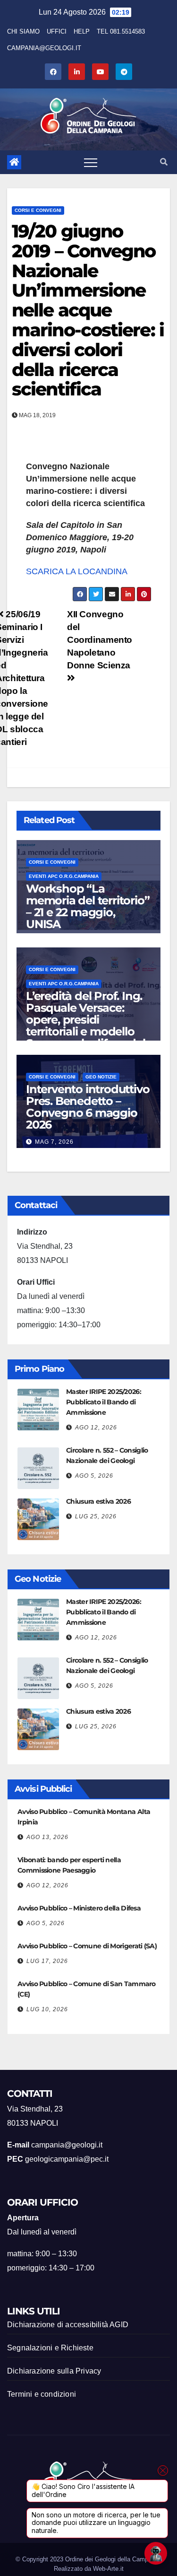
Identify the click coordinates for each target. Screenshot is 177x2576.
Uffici (57, 31)
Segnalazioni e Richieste (50, 2348)
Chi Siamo (23, 31)
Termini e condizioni (42, 2394)
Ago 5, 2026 (94, 1476)
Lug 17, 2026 (47, 1961)
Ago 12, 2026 (96, 1428)
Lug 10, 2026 (47, 2009)
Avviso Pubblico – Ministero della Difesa (79, 1908)
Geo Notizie (101, 1077)
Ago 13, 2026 (47, 1837)
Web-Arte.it (108, 2569)
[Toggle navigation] (91, 162)
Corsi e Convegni (38, 210)
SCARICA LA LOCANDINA (77, 571)
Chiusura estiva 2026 (98, 1501)
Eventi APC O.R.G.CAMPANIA (64, 876)
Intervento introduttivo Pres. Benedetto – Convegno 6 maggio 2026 (88, 1107)
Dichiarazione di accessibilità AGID (68, 2325)
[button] (164, 162)
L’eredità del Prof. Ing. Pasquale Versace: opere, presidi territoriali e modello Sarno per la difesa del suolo (85, 1025)
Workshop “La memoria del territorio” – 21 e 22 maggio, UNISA (88, 906)
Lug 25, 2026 (96, 1516)
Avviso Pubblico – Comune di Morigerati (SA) (87, 1946)
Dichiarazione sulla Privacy (54, 2371)
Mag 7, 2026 (54, 1142)
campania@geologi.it (44, 48)
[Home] (14, 162)
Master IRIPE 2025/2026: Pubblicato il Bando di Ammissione (104, 1402)
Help (82, 31)
